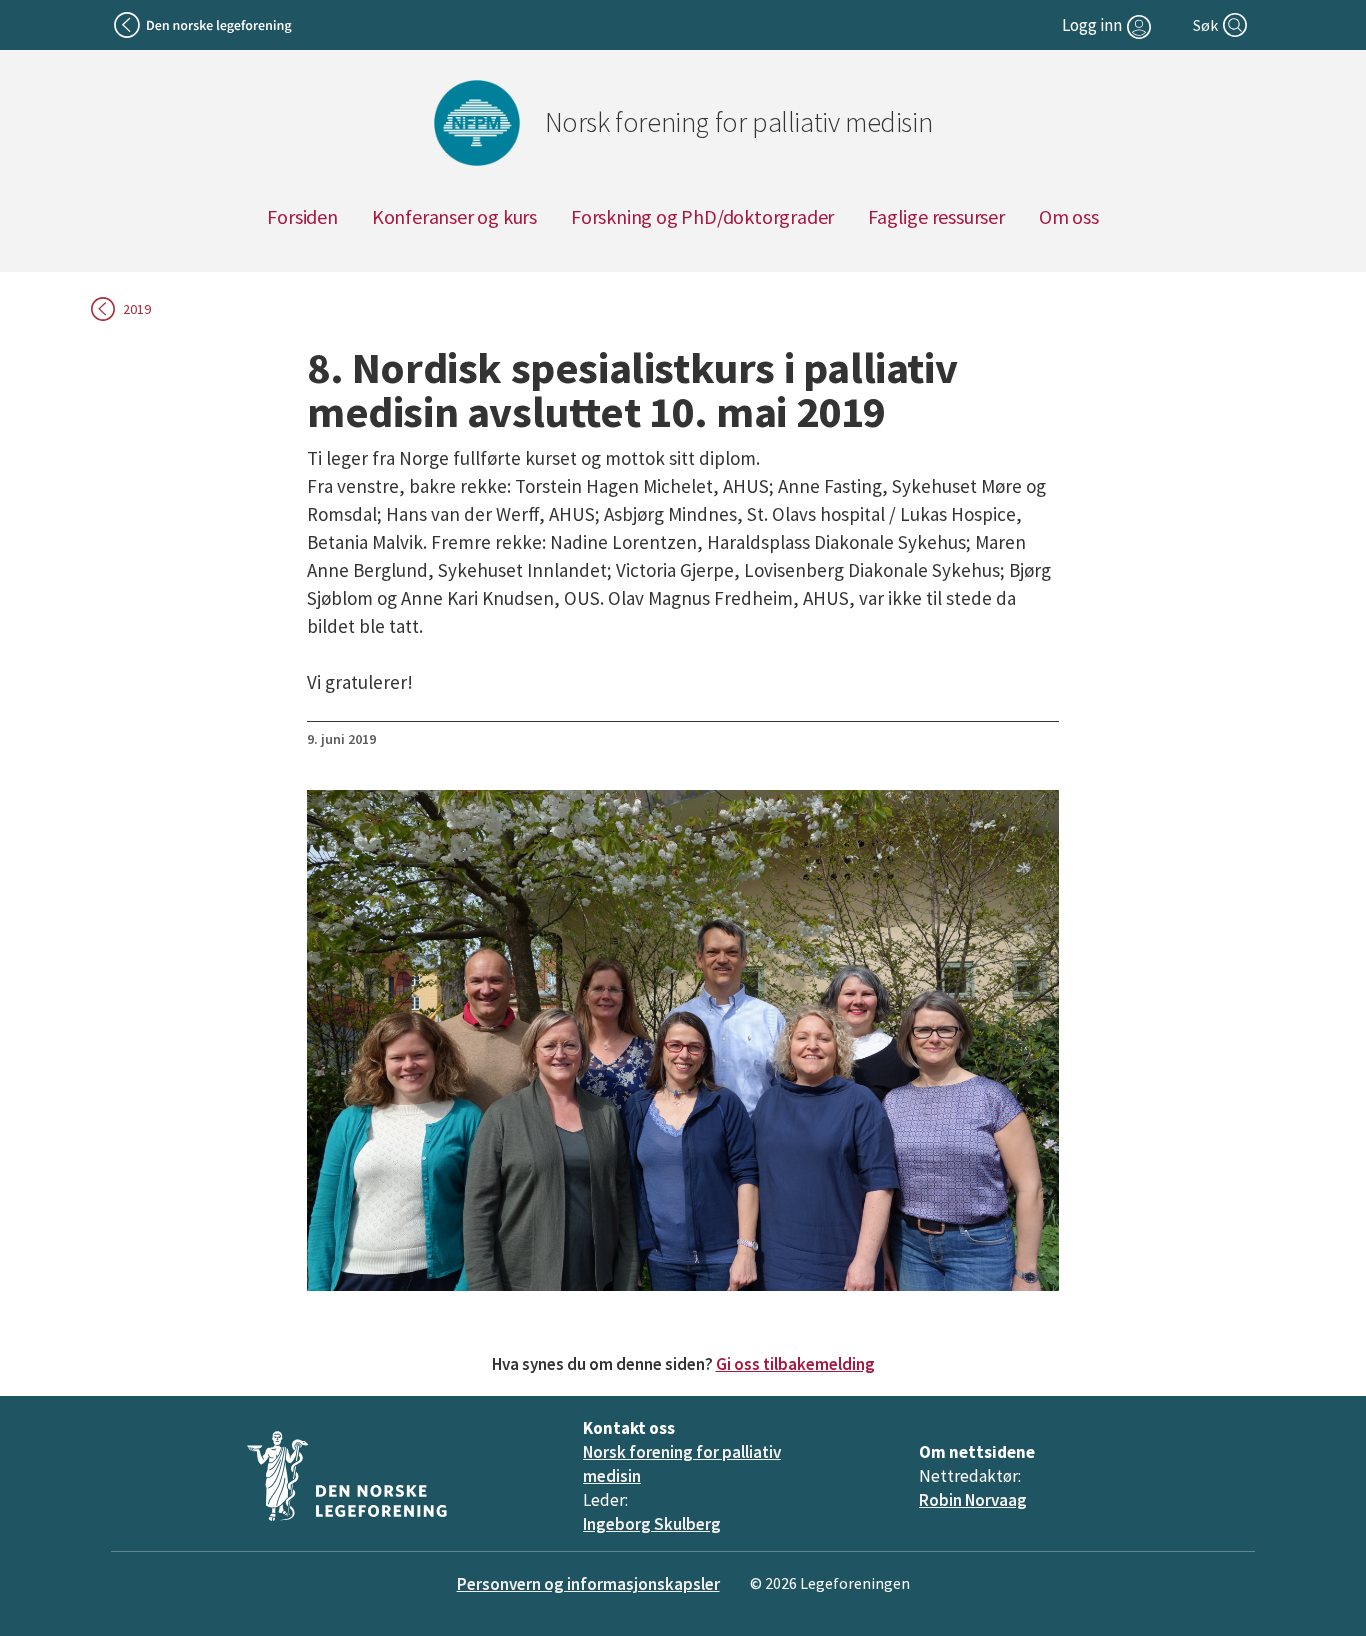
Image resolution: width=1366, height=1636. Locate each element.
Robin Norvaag (973, 1500)
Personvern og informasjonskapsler (588, 1584)
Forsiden (302, 216)
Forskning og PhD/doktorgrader (702, 216)
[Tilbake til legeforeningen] (204, 25)
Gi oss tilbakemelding (795, 1364)
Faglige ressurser (936, 216)
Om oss (1069, 216)
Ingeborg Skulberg (652, 1524)
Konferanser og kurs (454, 216)
